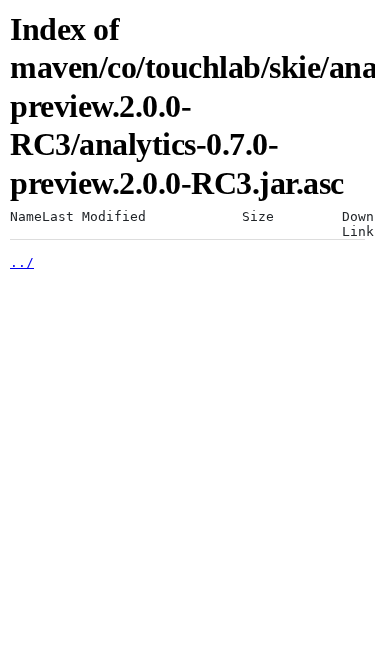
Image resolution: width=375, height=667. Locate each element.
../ (22, 262)
